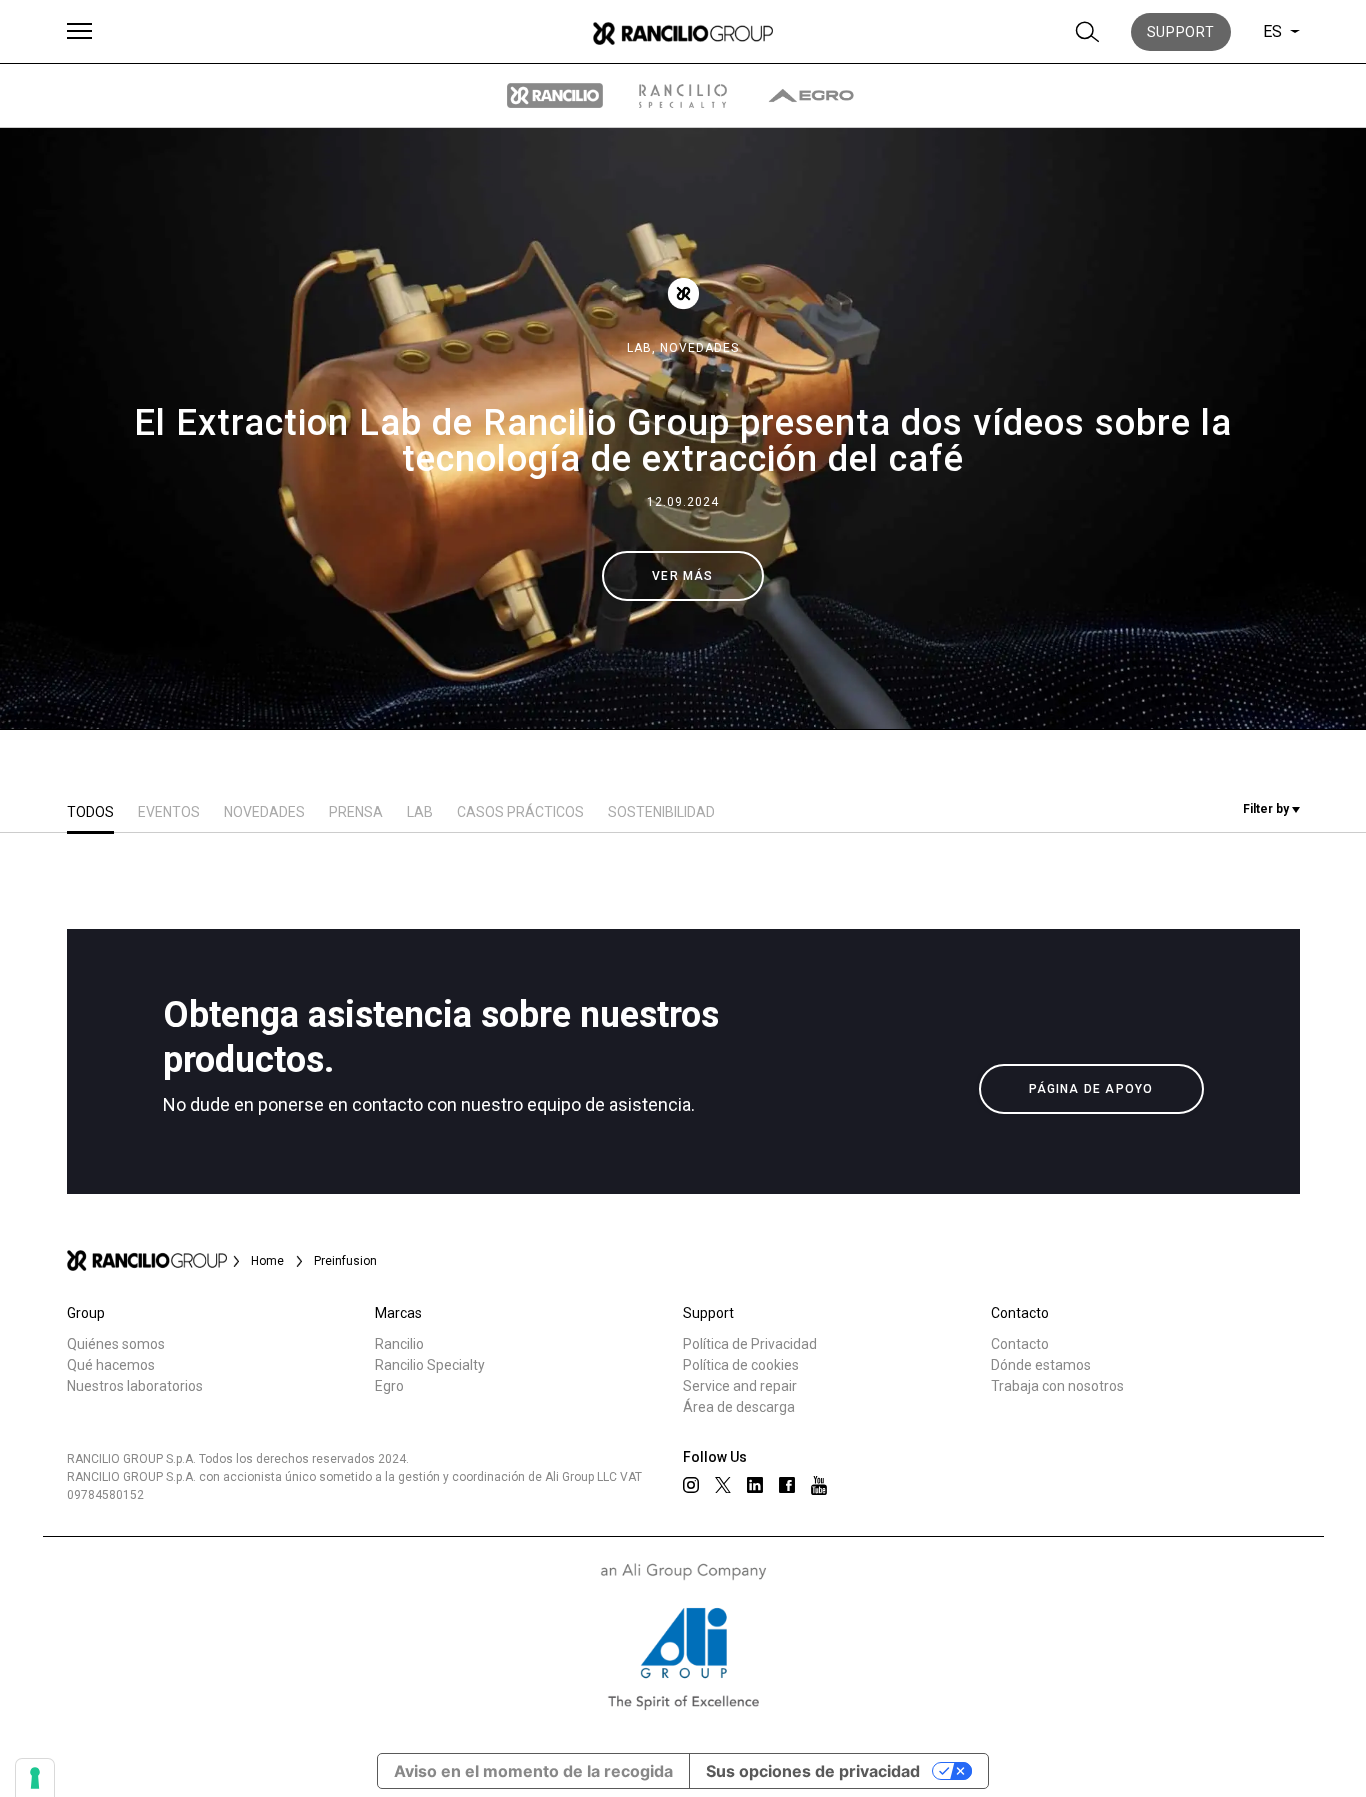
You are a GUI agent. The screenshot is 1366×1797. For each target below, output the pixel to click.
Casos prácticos (520, 812)
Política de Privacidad (750, 1344)
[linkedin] (755, 1485)
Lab (420, 812)
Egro (389, 1386)
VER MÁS (682, 576)
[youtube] (819, 1485)
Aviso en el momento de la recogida (533, 1771)
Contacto (1020, 1344)
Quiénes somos (116, 1344)
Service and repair (740, 1386)
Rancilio (399, 1344)
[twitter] (723, 1485)
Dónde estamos (1041, 1365)
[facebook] (787, 1485)
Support (1181, 32)
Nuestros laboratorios (135, 1386)
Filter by (1267, 809)
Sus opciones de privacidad (813, 1771)
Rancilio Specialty (430, 1365)
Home (267, 1261)
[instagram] (691, 1485)
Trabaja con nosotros (1057, 1386)
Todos (90, 812)
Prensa (356, 812)
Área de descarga (739, 1407)
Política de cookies (741, 1365)
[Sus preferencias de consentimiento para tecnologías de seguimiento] (35, 1778)
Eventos (169, 812)
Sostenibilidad (661, 812)
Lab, (643, 348)
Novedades (699, 348)
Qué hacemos (111, 1365)
